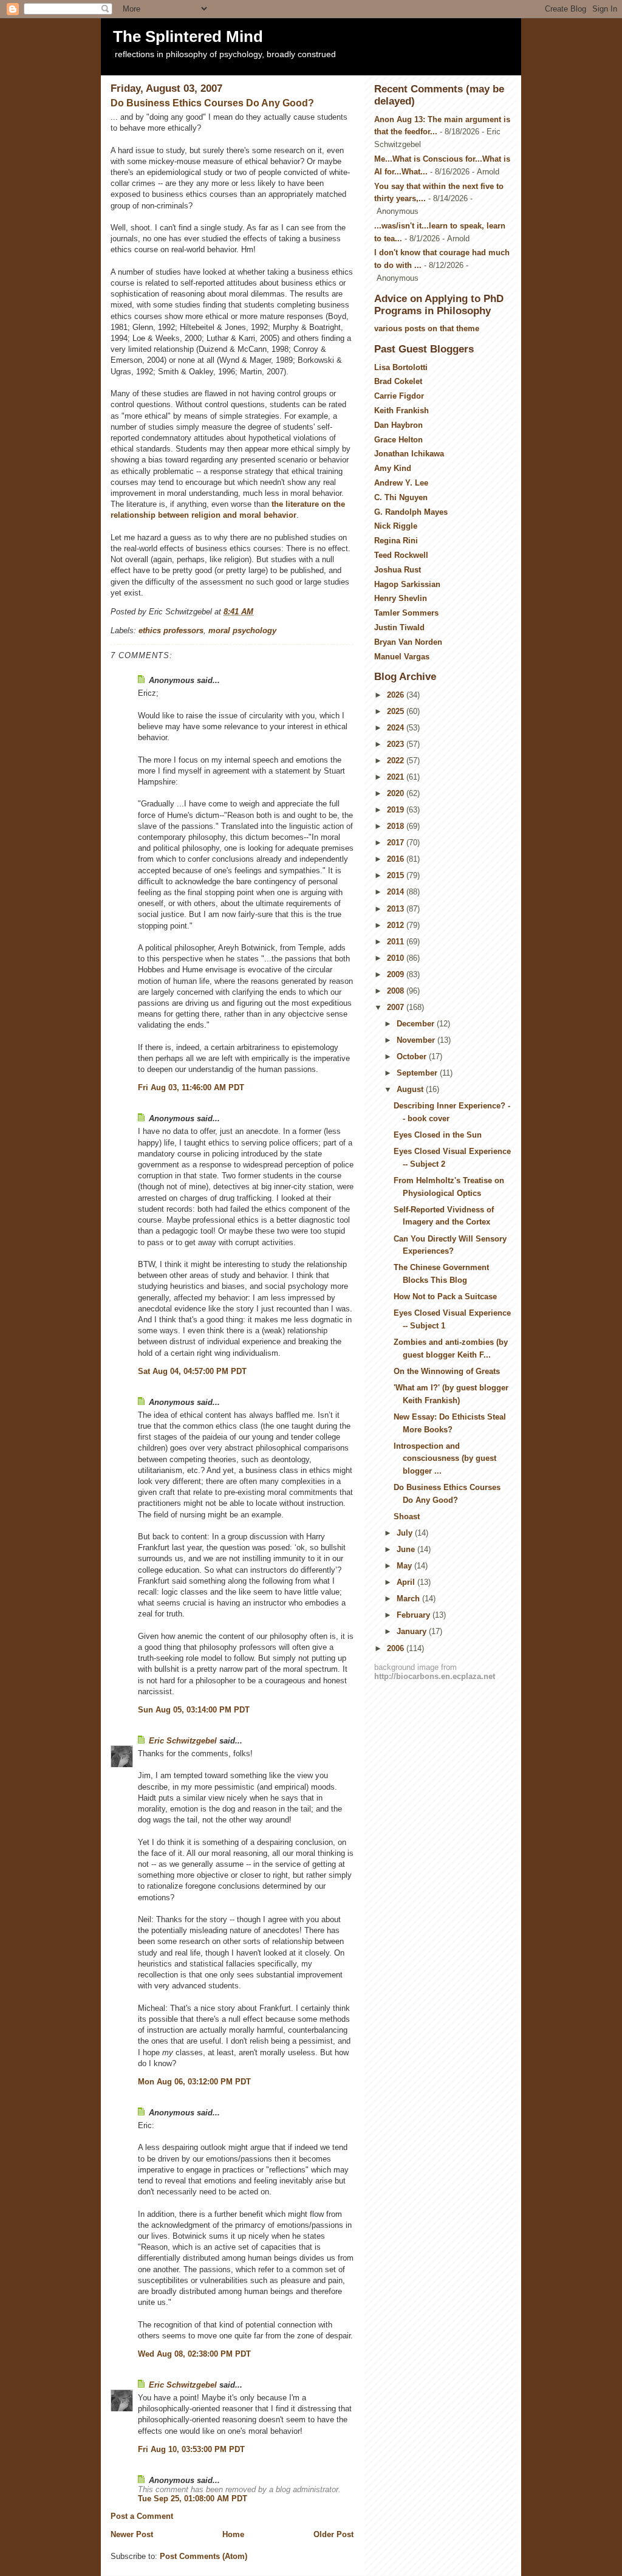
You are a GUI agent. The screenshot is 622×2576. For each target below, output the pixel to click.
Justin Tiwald (399, 627)
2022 (397, 761)
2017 (397, 843)
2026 (397, 695)
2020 (397, 793)
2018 (397, 826)
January (413, 1631)
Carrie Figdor (399, 396)
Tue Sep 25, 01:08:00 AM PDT (193, 2499)
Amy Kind (393, 468)
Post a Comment (142, 2516)
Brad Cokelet (398, 381)
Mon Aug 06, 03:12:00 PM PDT (194, 2082)
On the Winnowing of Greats (447, 1371)
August (411, 1089)
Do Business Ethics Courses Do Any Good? (212, 103)
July (406, 1533)
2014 (397, 892)
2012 (397, 925)
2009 (397, 974)
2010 (397, 958)
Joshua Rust (398, 570)
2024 (397, 728)
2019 (397, 810)
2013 (397, 909)
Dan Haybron (398, 425)
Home (233, 2534)
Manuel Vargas (402, 657)
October (413, 1056)
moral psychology (242, 630)
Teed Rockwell (401, 555)
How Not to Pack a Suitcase (445, 1297)
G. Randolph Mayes (411, 512)
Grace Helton (398, 440)
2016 (397, 859)
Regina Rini (396, 541)
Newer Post (132, 2534)
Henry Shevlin (401, 598)
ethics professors (171, 630)
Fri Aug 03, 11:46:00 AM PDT (191, 1087)
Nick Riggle (396, 526)
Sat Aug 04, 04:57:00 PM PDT (192, 1371)
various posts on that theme (427, 328)
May (405, 1566)
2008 (397, 991)
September (418, 1073)
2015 (397, 875)
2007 (397, 1007)
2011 (397, 942)
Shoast (407, 1516)
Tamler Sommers (406, 613)
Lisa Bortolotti (401, 367)
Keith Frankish (402, 410)
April (407, 1582)
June (407, 1549)
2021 (397, 777)
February (415, 1615)
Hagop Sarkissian (407, 584)
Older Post (333, 2534)
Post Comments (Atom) (203, 2556)
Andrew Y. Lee (401, 483)
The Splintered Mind (188, 36)
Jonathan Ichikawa (409, 454)
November (417, 1040)
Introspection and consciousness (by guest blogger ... (445, 1459)
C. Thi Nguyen (401, 497)
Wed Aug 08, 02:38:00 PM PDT (194, 2354)
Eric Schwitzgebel (183, 1741)
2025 (397, 711)
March (409, 1599)
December (417, 1024)
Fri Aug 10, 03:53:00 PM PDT (191, 2449)
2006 (397, 1648)
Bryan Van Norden (408, 642)
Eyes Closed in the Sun (438, 1135)
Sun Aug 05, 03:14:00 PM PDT (194, 1710)
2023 (397, 744)
